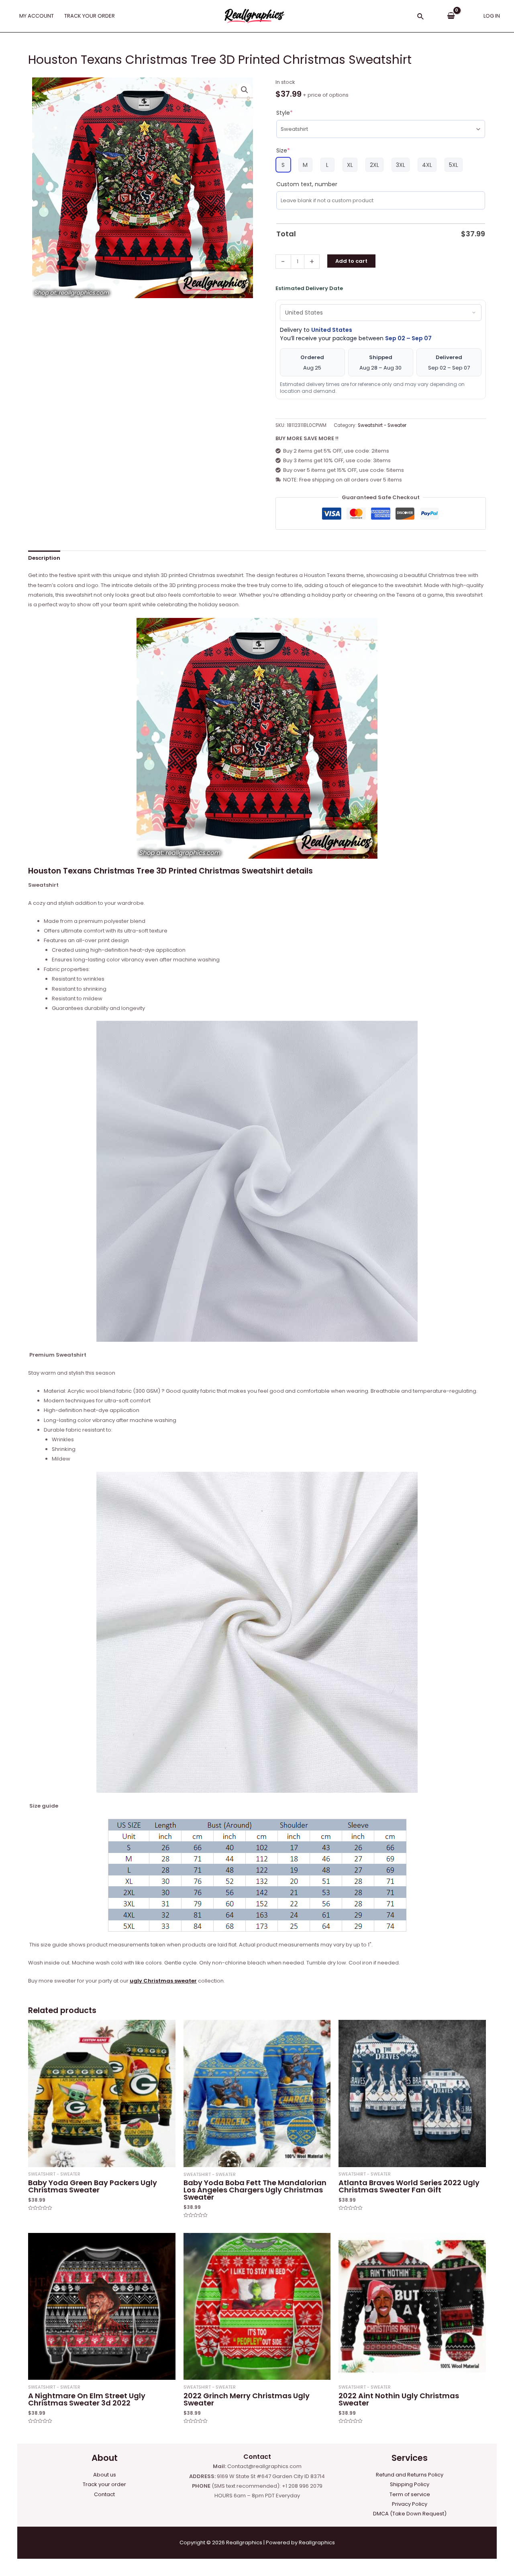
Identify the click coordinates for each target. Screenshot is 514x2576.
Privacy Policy (410, 2504)
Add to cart (351, 261)
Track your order (104, 2484)
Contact (104, 2494)
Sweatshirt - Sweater (382, 425)
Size (283, 150)
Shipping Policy (410, 2484)
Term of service (410, 2494)
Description (44, 558)
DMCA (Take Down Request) (410, 2514)
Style (285, 113)
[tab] (44, 558)
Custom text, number (307, 184)
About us (105, 2475)
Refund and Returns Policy (410, 2475)
